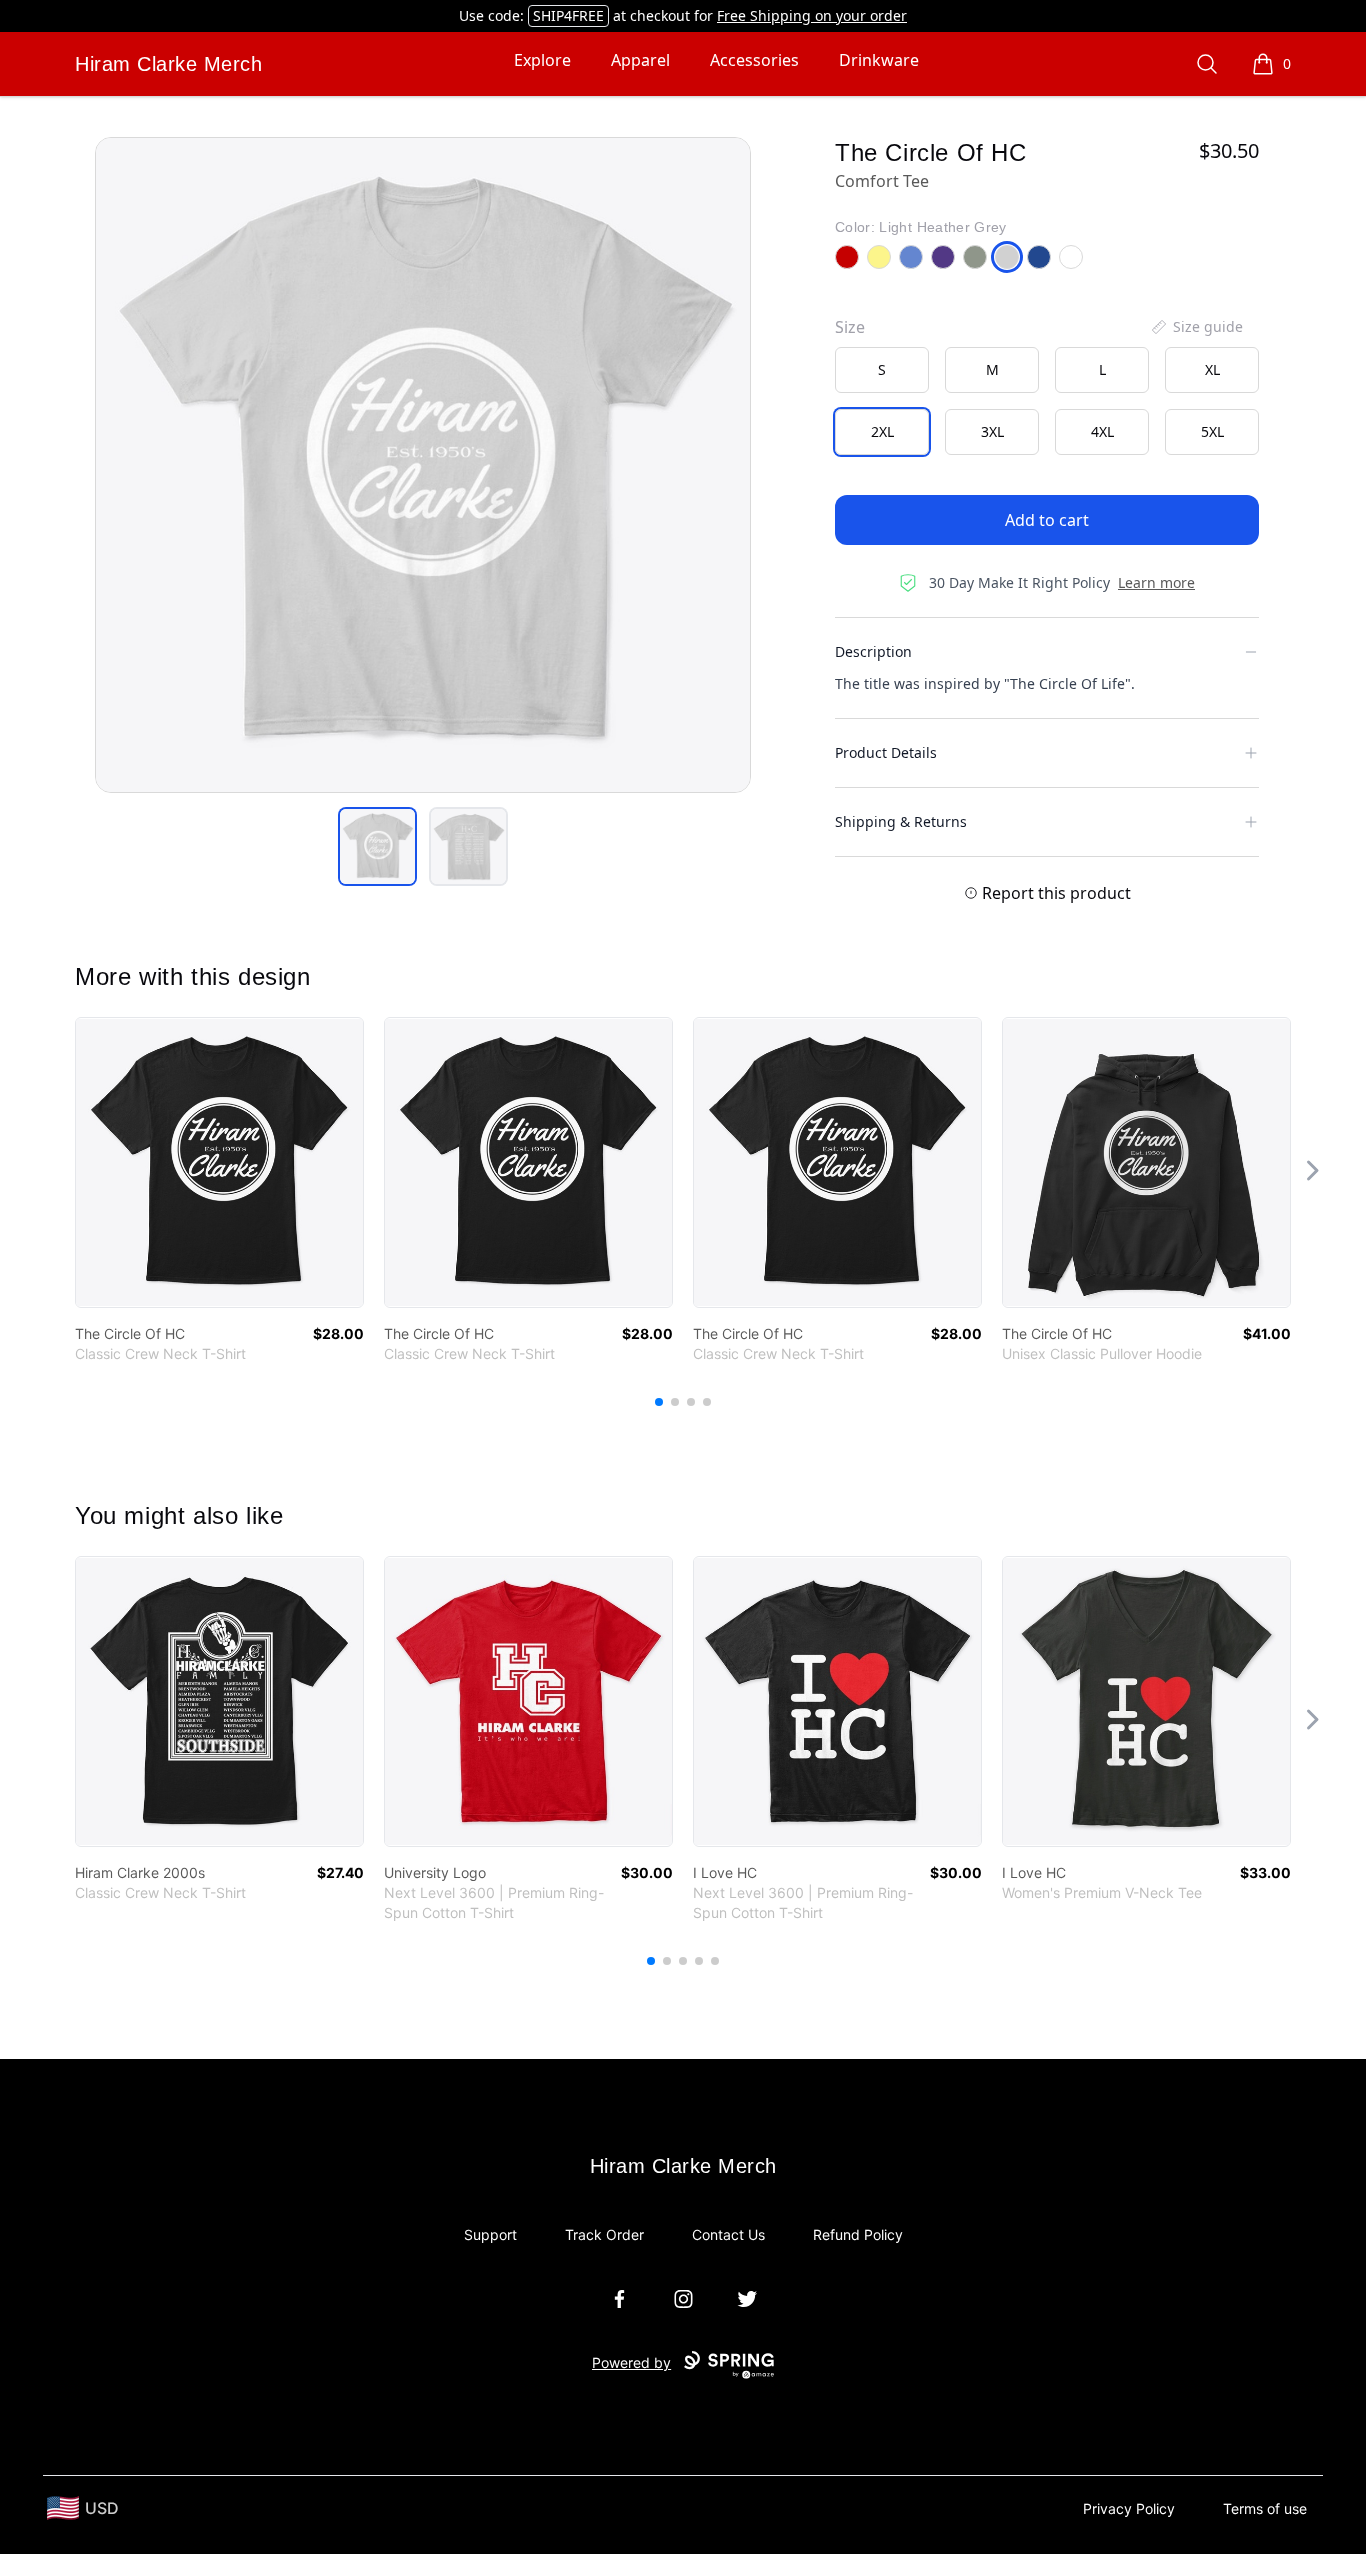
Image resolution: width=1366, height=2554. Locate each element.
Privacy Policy (1129, 2508)
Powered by (631, 2362)
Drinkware (879, 60)
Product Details (886, 752)
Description (873, 651)
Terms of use (1265, 2508)
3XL (992, 431)
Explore (542, 60)
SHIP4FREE (568, 15)
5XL (1212, 431)
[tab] (377, 846)
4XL (1102, 431)
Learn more (1156, 582)
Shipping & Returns (901, 821)
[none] (1196, 327)
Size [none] (850, 327)
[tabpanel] (423, 465)
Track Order (604, 2234)
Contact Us (728, 2234)
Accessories (754, 60)
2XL (882, 431)
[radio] (882, 370)
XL (1212, 369)
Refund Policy (858, 2234)
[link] (219, 1162)
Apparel (640, 60)
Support (490, 2234)
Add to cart (1047, 520)
